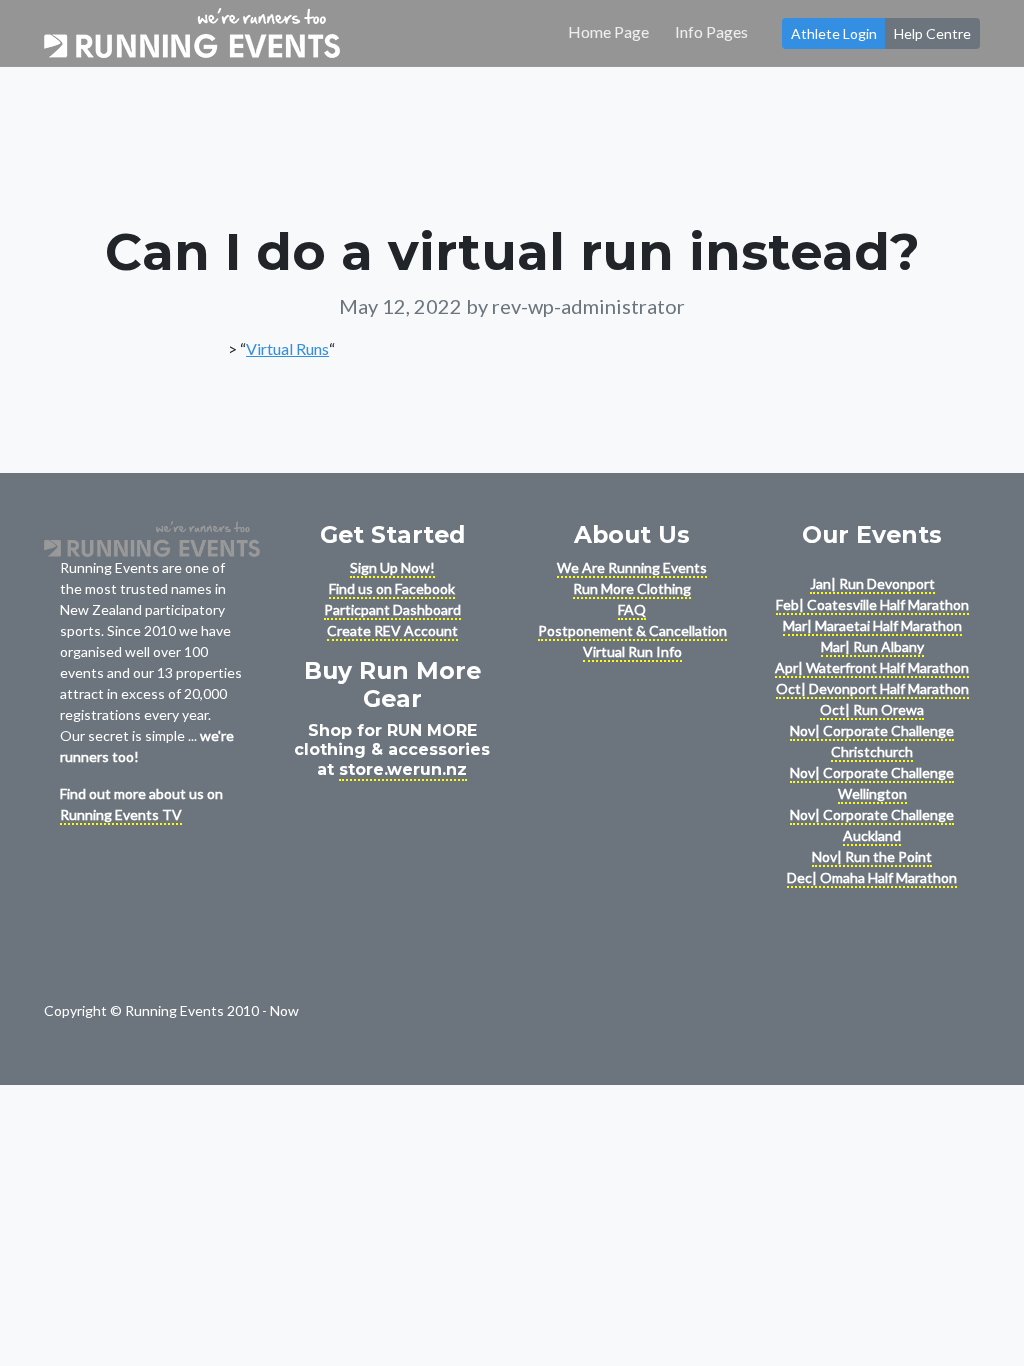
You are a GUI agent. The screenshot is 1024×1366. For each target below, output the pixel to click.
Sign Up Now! (392, 567)
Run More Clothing (632, 588)
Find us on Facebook (392, 588)
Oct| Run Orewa (872, 709)
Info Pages (711, 31)
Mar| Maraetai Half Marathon (872, 625)
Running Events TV (121, 814)
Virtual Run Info (632, 651)
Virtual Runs (287, 348)
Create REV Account (392, 630)
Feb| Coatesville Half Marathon (872, 604)
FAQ (632, 609)
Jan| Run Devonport (872, 583)
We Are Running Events (632, 567)
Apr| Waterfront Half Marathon (872, 667)
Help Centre (932, 33)
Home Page (608, 31)
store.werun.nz (403, 769)
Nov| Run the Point (872, 856)
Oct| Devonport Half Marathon (872, 688)
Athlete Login (834, 33)
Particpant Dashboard (392, 609)
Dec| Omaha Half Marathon (872, 877)
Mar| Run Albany (872, 646)
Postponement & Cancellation (632, 630)
